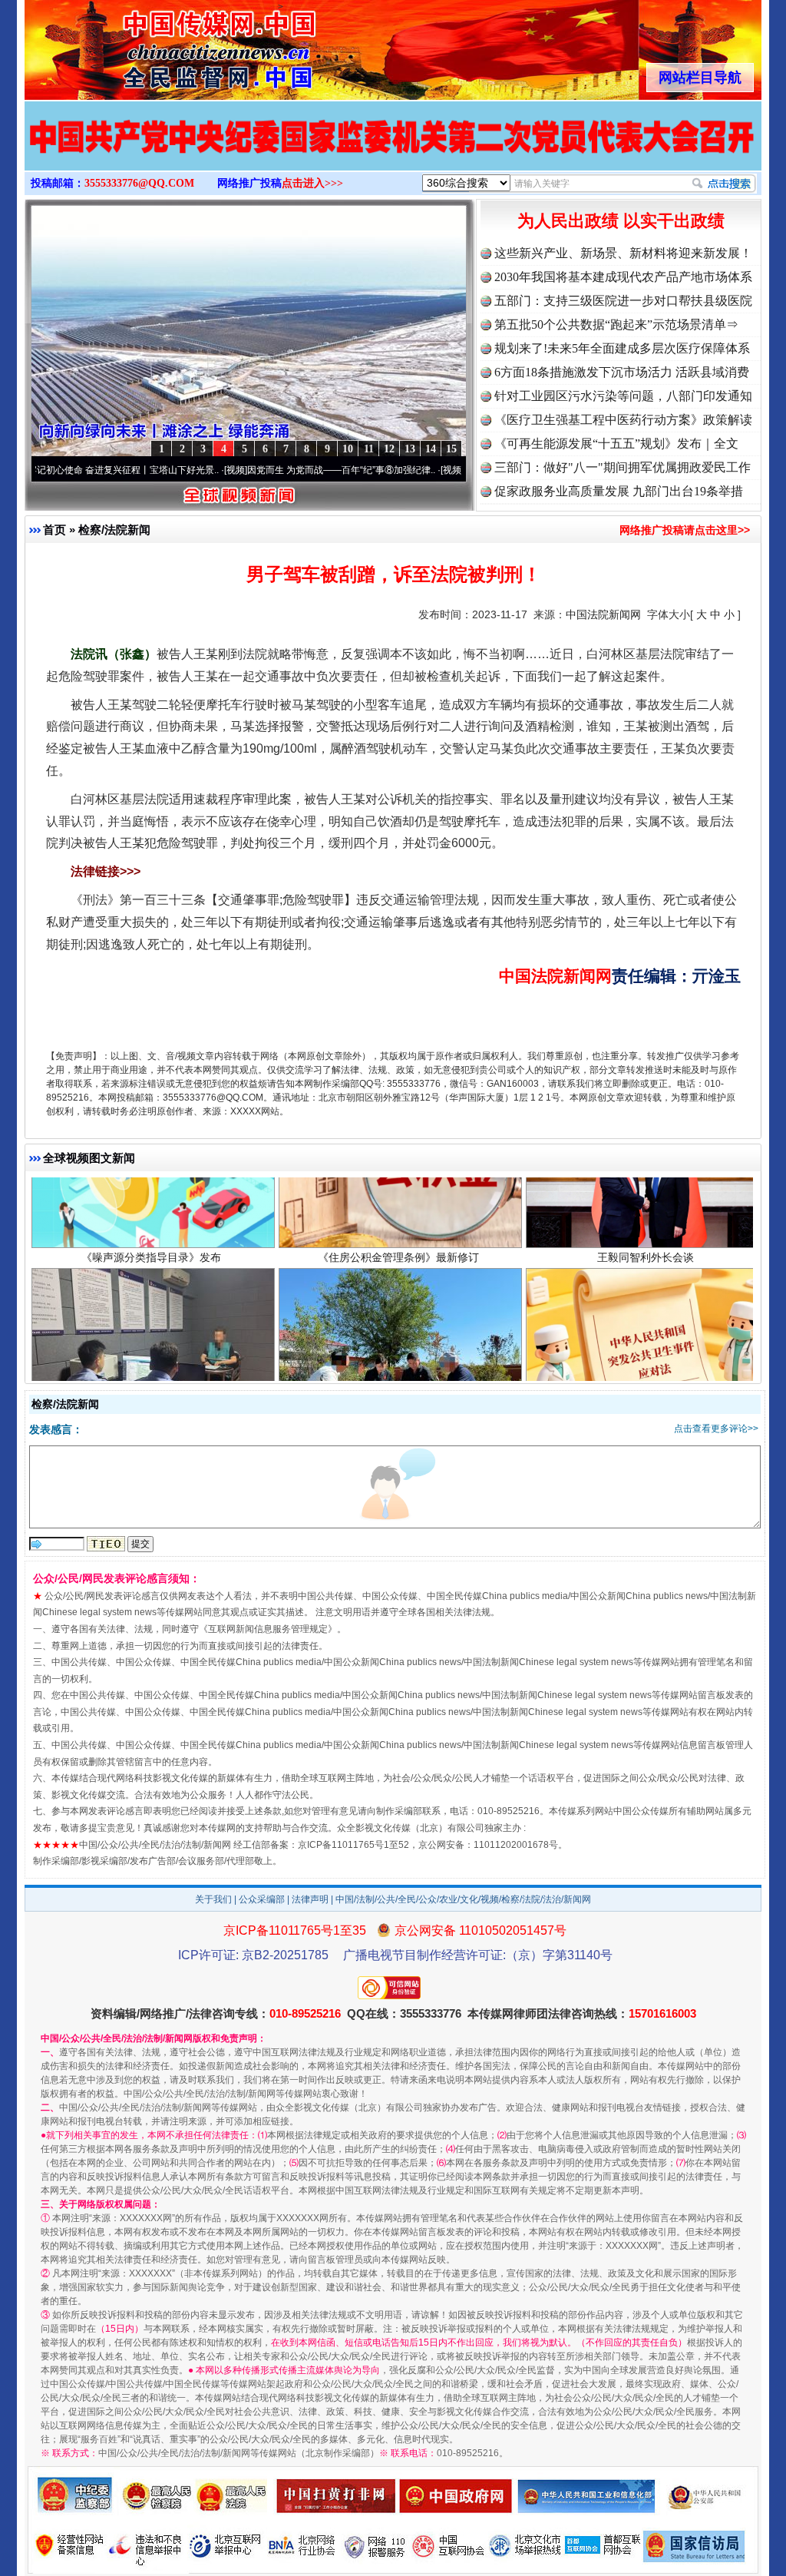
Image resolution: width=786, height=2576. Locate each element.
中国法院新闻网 (603, 614)
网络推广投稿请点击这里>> (685, 530)
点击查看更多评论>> (716, 1429)
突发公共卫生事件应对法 (646, 1370)
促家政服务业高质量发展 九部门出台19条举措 (619, 491)
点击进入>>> (312, 183)
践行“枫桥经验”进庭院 (398, 1370)
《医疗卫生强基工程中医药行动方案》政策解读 (623, 420)
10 (348, 449)
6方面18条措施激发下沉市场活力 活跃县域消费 (622, 372)
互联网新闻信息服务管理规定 (268, 1629)
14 (431, 449)
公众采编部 (262, 1899)
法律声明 (310, 1899)
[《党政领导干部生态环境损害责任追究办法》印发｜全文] (393, 152)
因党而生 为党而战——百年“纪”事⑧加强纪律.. (260, 470)
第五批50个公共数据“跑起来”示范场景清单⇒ (616, 324)
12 (389, 449)
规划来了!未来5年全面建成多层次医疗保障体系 (622, 348)
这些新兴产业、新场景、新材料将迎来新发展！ (623, 253)
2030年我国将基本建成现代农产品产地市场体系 (623, 277)
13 (410, 449)
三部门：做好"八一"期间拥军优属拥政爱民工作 (623, 467)
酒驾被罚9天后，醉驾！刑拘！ (151, 1370)
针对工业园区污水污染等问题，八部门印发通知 (623, 396)
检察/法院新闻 (114, 530)
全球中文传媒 (151, 45)
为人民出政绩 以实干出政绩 (621, 221)
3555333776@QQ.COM (139, 183)
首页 (54, 530)
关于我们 (213, 1899)
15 (451, 449)
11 (369, 449)
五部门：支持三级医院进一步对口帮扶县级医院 (623, 301)
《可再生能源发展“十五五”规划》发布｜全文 (616, 444)
